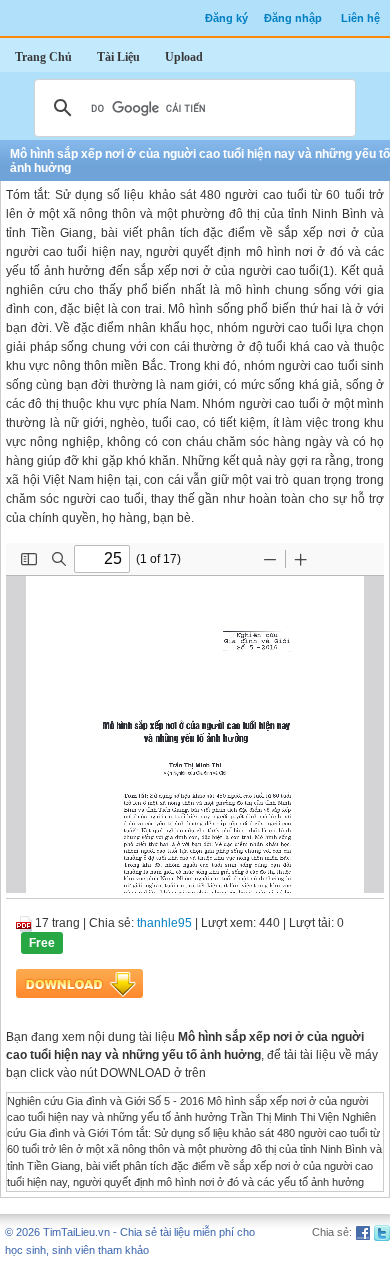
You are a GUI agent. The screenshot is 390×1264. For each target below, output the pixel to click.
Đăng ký (226, 18)
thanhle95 (164, 923)
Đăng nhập (293, 18)
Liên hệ (360, 18)
